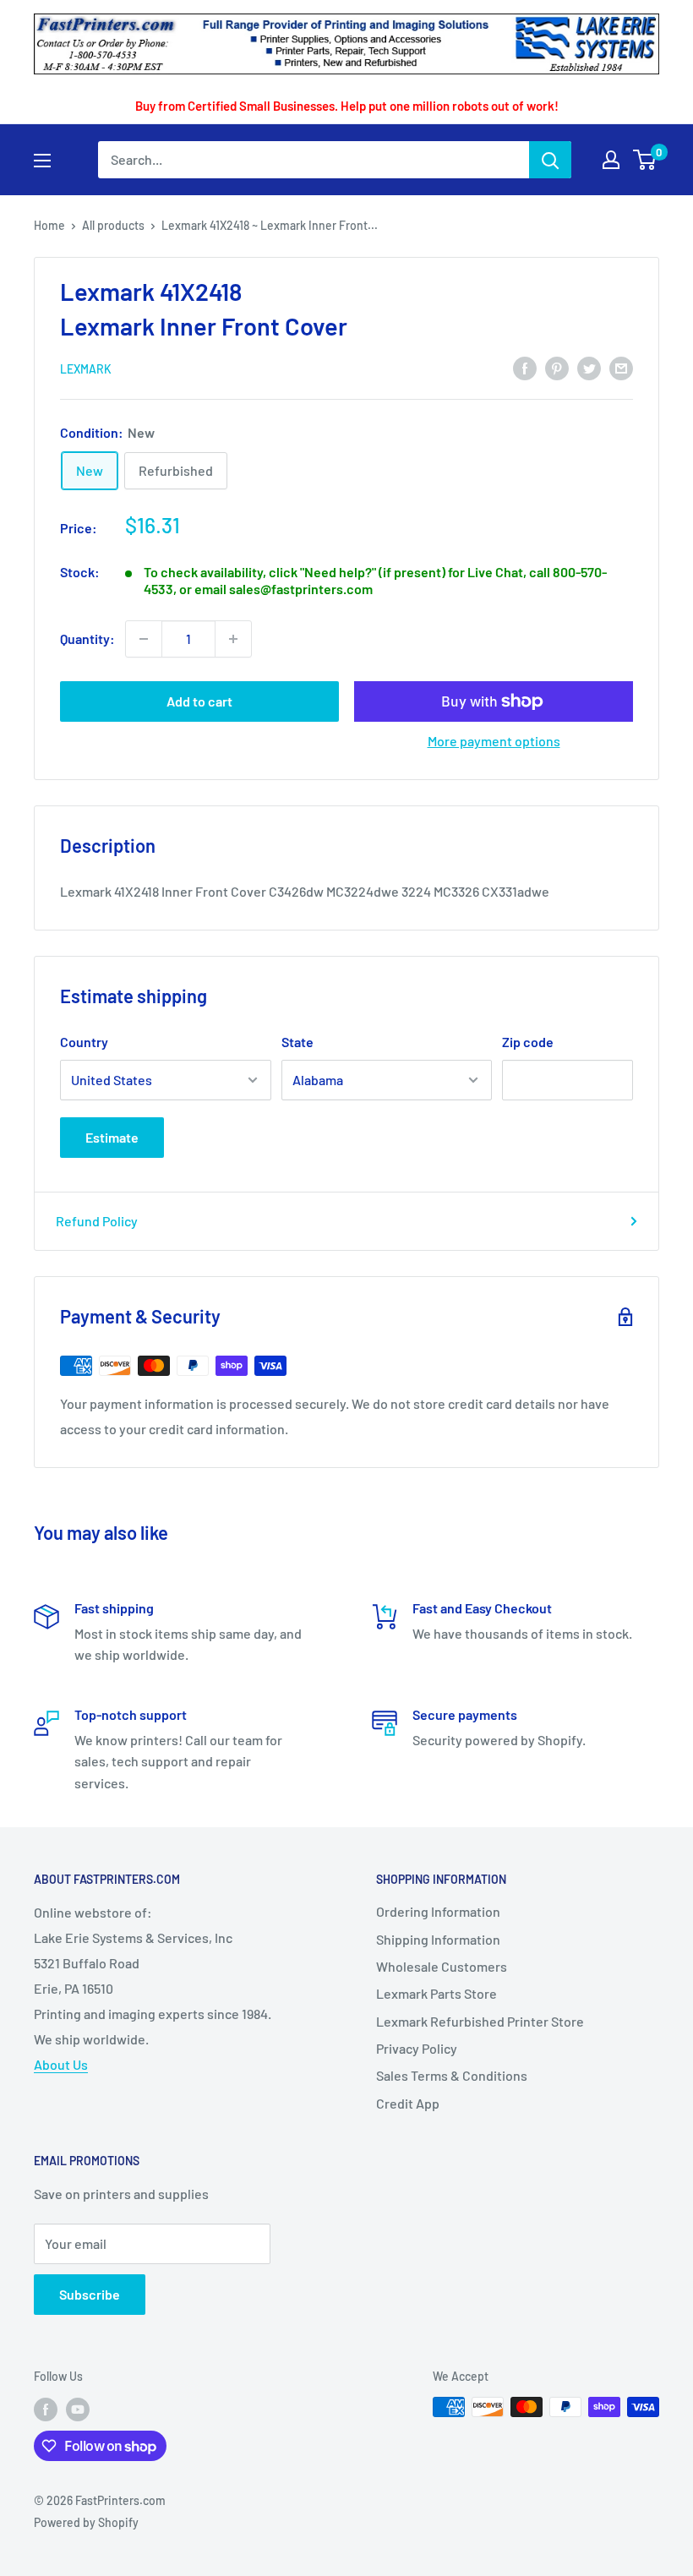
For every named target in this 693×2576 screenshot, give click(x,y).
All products (113, 225)
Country (84, 1042)
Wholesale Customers (442, 1966)
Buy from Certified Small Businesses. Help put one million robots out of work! (347, 106)
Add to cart (199, 701)
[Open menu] (42, 161)
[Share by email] (621, 367)
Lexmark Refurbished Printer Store (480, 2021)
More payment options (494, 741)
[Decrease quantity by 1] (144, 639)
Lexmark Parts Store (437, 1993)
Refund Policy (97, 1221)
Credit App (408, 2103)
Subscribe (90, 2294)
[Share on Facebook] (525, 367)
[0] (645, 160)
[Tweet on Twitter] (589, 367)
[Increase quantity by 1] (233, 639)
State (297, 1042)
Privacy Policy (417, 2048)
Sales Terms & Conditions (452, 2075)
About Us (61, 2064)
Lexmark (86, 369)
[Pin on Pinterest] (557, 367)
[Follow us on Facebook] (46, 2409)
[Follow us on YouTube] (78, 2409)
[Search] (550, 160)
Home (49, 225)
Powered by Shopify (86, 2522)
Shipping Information (438, 1939)
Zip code (528, 1042)
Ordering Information (438, 1911)
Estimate (112, 1137)
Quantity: (87, 639)
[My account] (611, 160)
